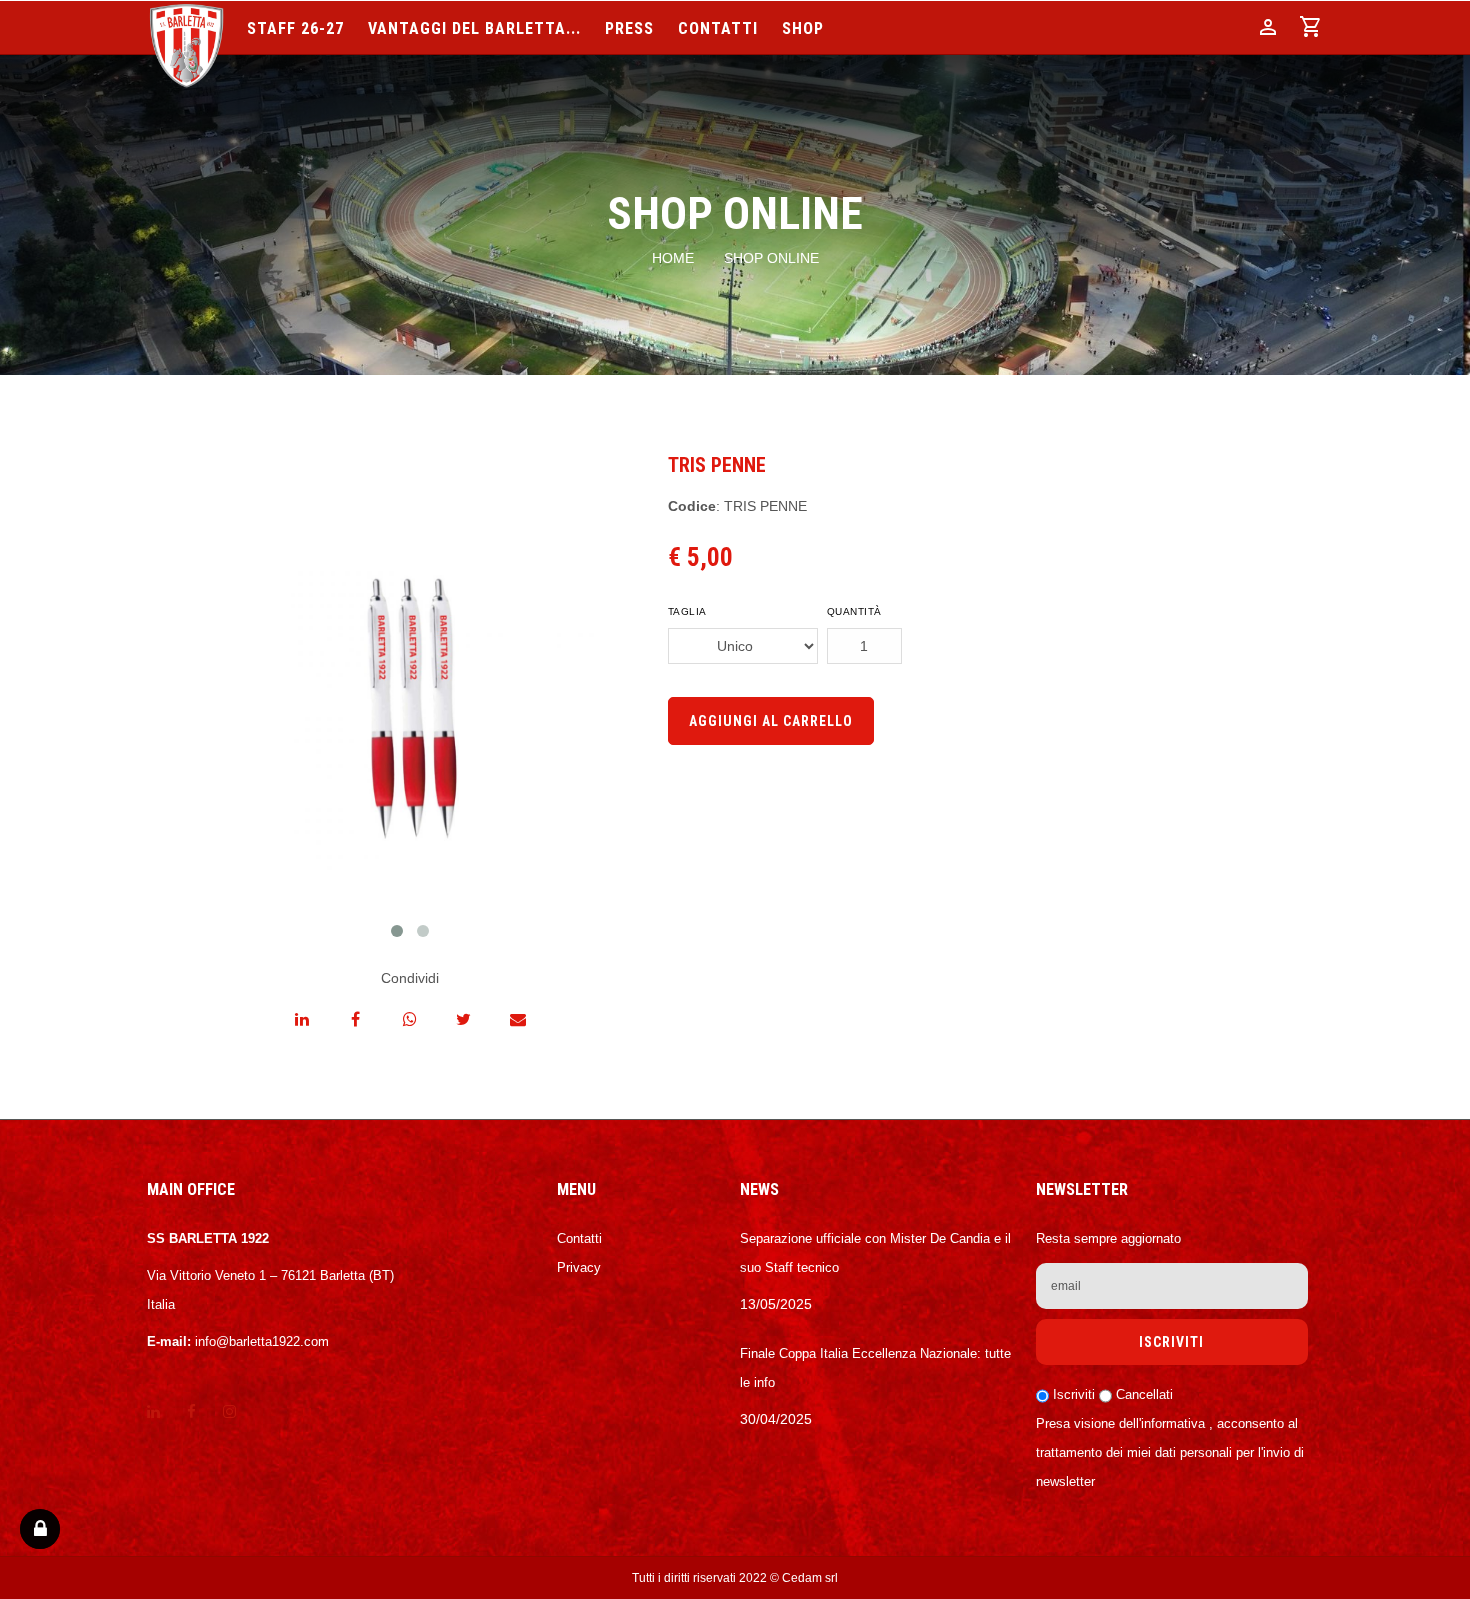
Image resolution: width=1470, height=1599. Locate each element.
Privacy (579, 1267)
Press (629, 29)
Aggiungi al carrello (771, 721)
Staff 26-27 (295, 29)
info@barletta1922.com (262, 1341)
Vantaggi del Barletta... (474, 29)
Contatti (718, 29)
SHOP (803, 29)
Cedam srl (810, 1578)
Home (673, 258)
